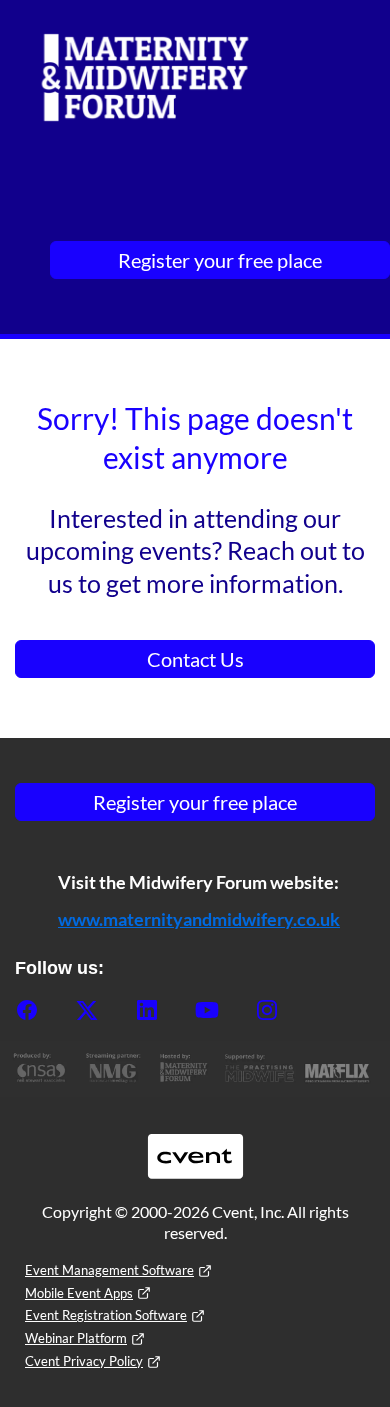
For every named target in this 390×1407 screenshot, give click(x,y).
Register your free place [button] (220, 260)
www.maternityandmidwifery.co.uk (199, 919)
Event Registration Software (106, 1315)
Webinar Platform (76, 1338)
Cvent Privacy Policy (84, 1361)
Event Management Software (109, 1270)
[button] (45, 1015)
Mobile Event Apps (79, 1293)
